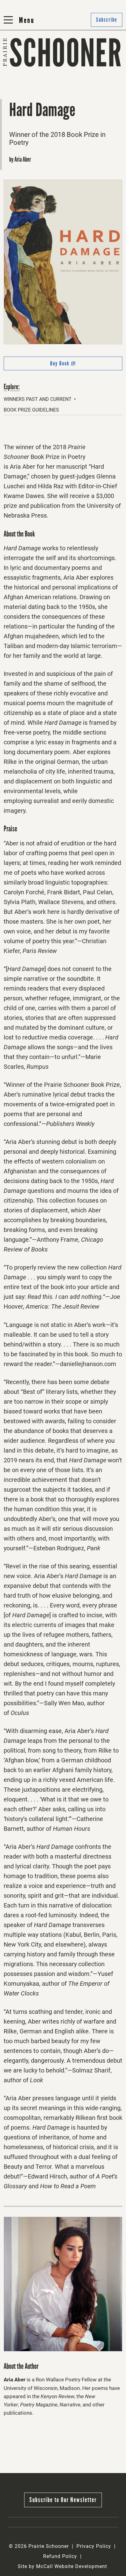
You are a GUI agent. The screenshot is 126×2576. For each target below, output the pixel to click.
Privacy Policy (94, 2546)
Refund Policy (60, 2556)
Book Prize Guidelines (31, 410)
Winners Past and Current (38, 399)
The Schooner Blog (30, 82)
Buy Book (71, 365)
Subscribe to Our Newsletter (63, 2500)
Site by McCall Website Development (62, 2566)
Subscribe (78, 82)
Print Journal (22, 67)
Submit (75, 67)
